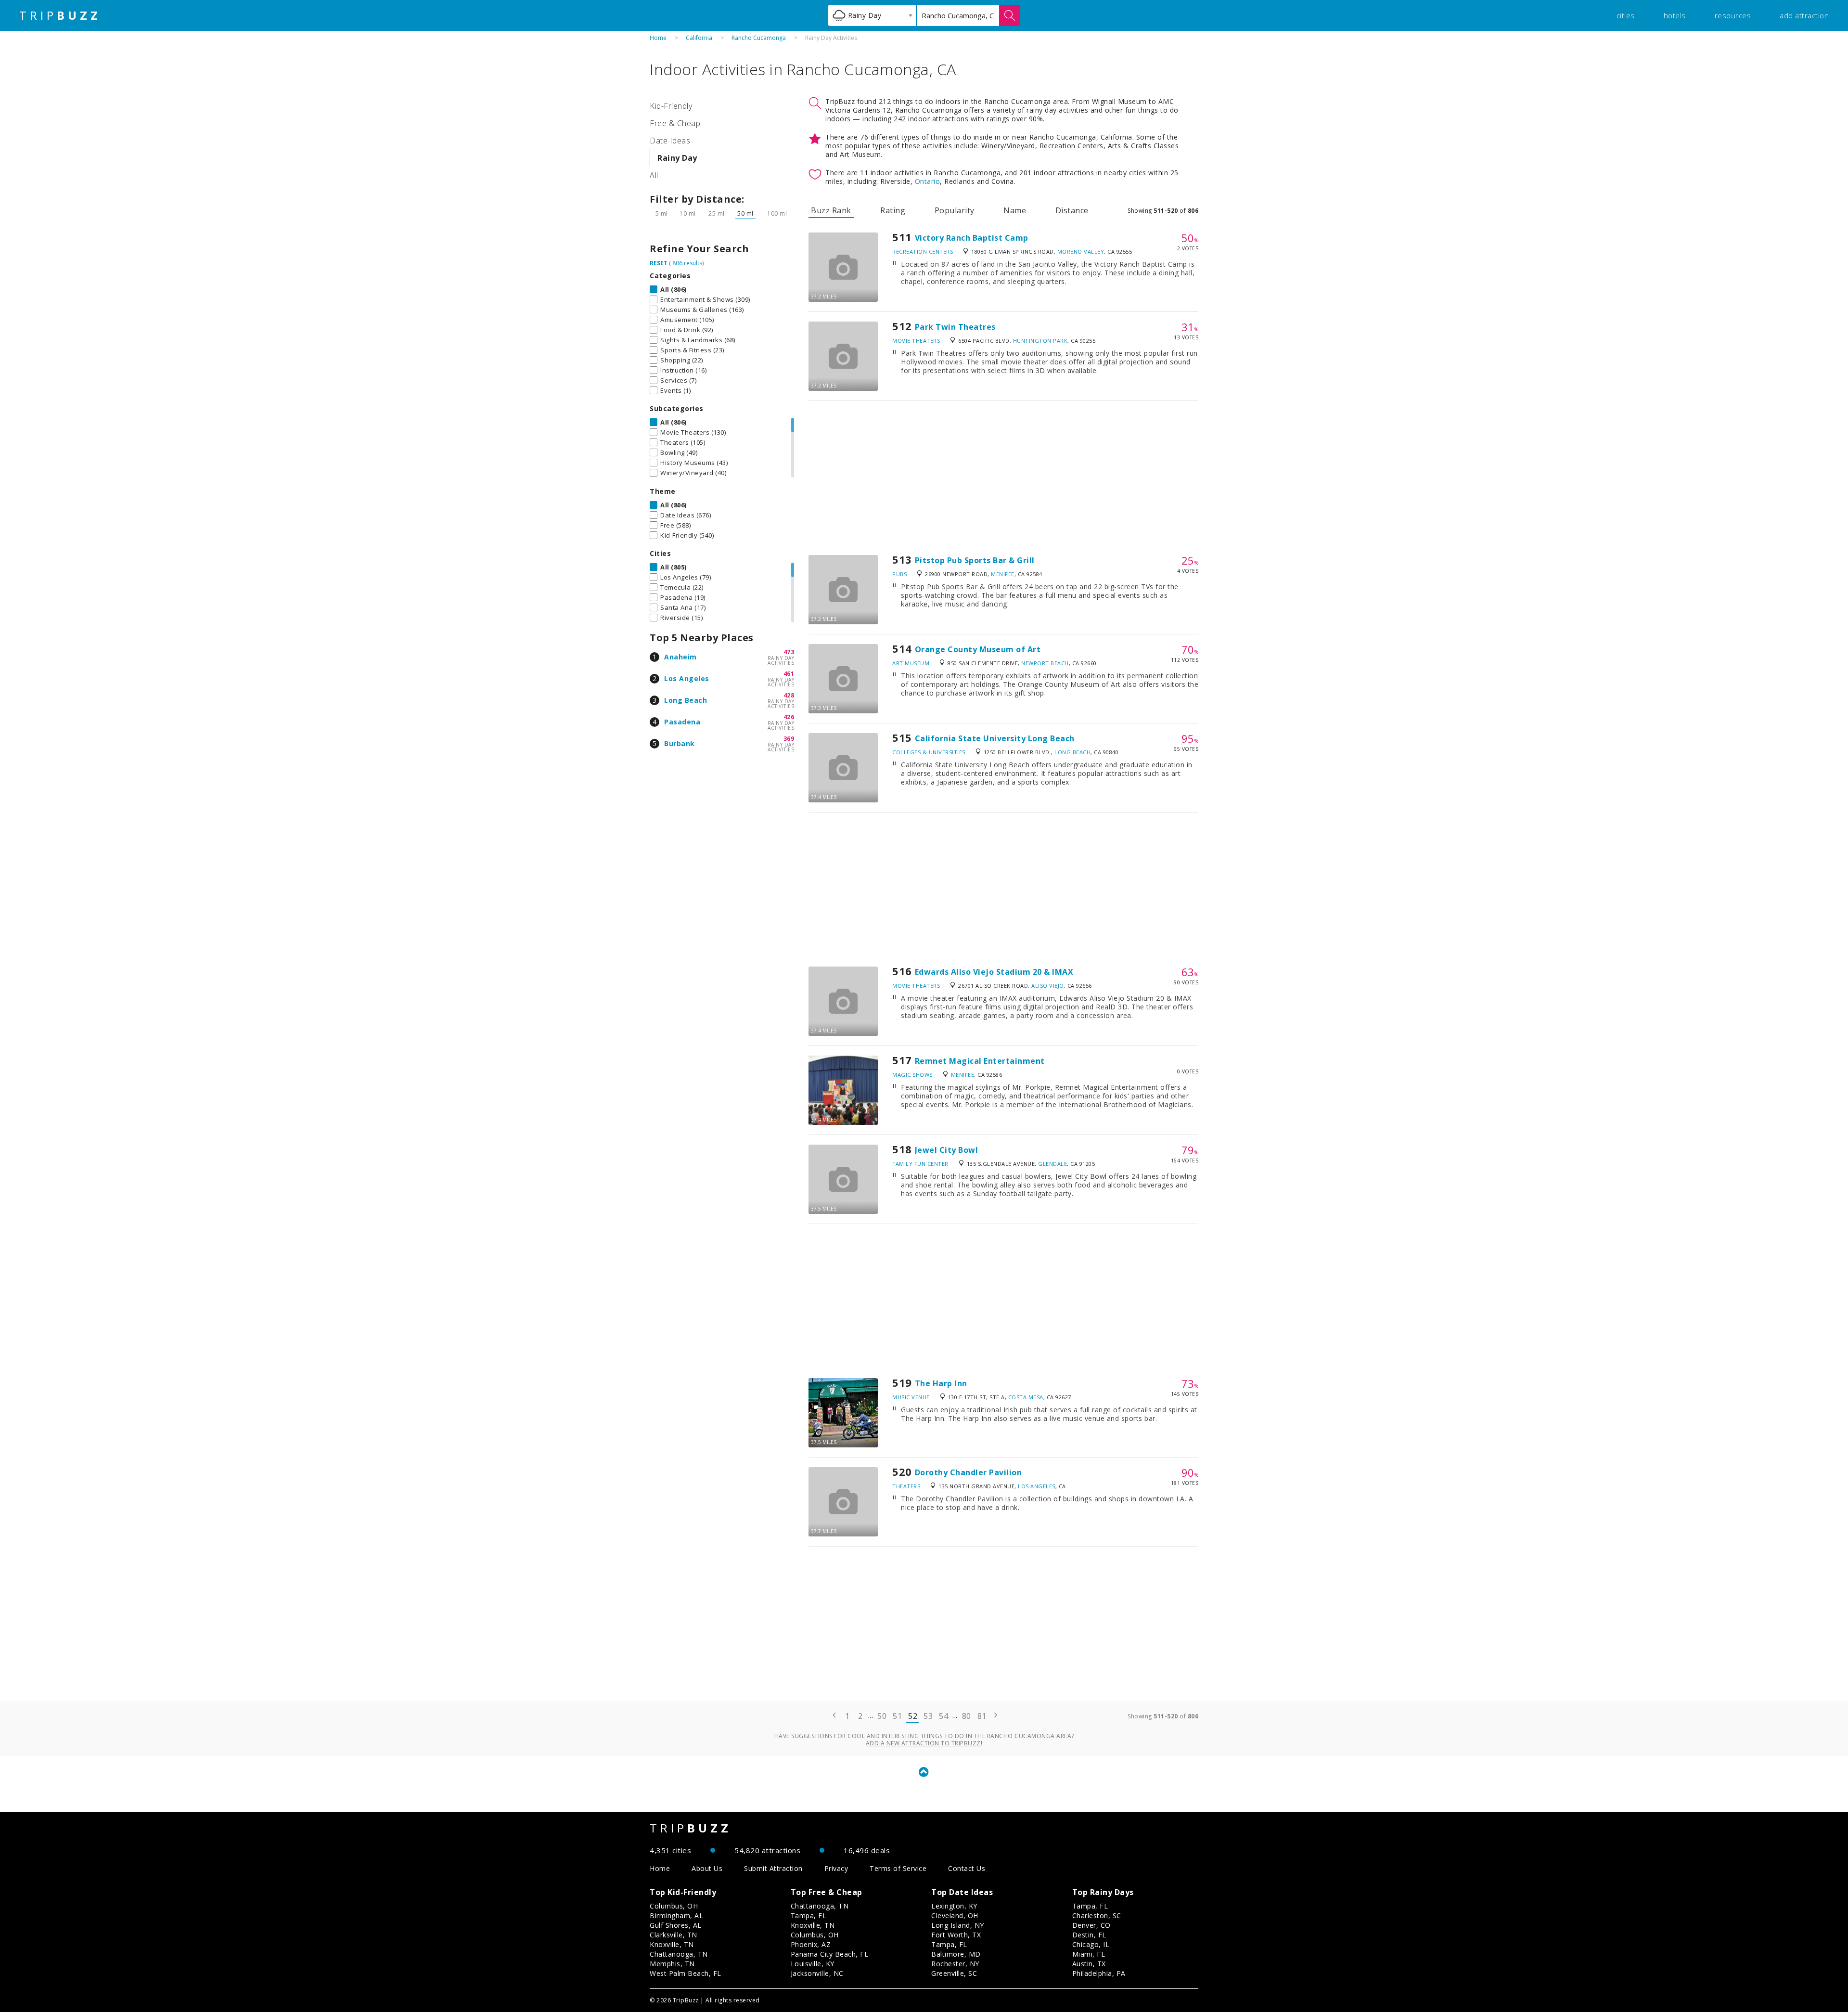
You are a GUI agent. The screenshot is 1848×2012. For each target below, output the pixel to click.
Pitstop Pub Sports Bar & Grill (975, 560)
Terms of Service (898, 1868)
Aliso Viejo (1048, 986)
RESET (659, 263)
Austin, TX (1089, 1964)
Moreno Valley (1081, 251)
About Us (707, 1868)
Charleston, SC (1097, 1915)
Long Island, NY (958, 1925)
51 (897, 1716)
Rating (893, 210)
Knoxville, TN (672, 1944)
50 (882, 1716)
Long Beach (686, 700)
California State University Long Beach (995, 738)
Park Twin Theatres (955, 327)
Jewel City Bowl (947, 1150)
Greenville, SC (954, 1973)
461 (789, 674)
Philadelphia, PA (1099, 1973)
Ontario (928, 181)
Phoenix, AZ (811, 1944)
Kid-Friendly (671, 106)
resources (1733, 15)
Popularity (955, 210)
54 (943, 1716)
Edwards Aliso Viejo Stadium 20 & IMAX (994, 972)
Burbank (680, 743)
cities (1626, 15)
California (699, 38)
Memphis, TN (672, 1964)
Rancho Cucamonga (759, 38)
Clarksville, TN (674, 1935)
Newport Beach (1045, 663)
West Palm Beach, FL (686, 1973)
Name (1015, 210)
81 (982, 1716)
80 (967, 1716)
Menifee (1003, 574)
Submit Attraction (773, 1868)
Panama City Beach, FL (830, 1954)
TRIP (60, 15)
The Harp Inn (941, 1383)
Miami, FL (1089, 1954)
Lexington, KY (954, 1906)
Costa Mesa (1026, 1397)
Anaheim (680, 657)
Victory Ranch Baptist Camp (972, 238)
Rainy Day (677, 158)
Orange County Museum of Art (978, 649)
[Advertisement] (1003, 478)
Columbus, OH (674, 1906)
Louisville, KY (813, 1964)
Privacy (836, 1868)
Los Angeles (687, 678)
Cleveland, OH (955, 1915)
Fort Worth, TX (956, 1935)
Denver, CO (1091, 1925)
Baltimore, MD (956, 1954)
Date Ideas (670, 141)
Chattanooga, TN (679, 1954)
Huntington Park (1040, 341)
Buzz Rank (831, 210)
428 (789, 695)
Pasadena (682, 722)
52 (913, 1716)
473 (789, 652)
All (654, 175)
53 (928, 1716)
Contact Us (967, 1868)
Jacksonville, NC (817, 1973)
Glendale (1052, 1164)
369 (789, 739)
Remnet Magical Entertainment (980, 1061)
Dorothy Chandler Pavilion (969, 1472)
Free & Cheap (675, 123)
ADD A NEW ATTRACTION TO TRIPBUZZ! (924, 1743)
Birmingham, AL (676, 1915)
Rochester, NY (955, 1964)
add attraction (1804, 15)
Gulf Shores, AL (676, 1925)
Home (658, 38)
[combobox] (872, 15)
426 (789, 717)
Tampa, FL (809, 1915)
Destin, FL (1089, 1935)
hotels (1675, 15)
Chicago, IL (1091, 1944)
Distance (1072, 210)
